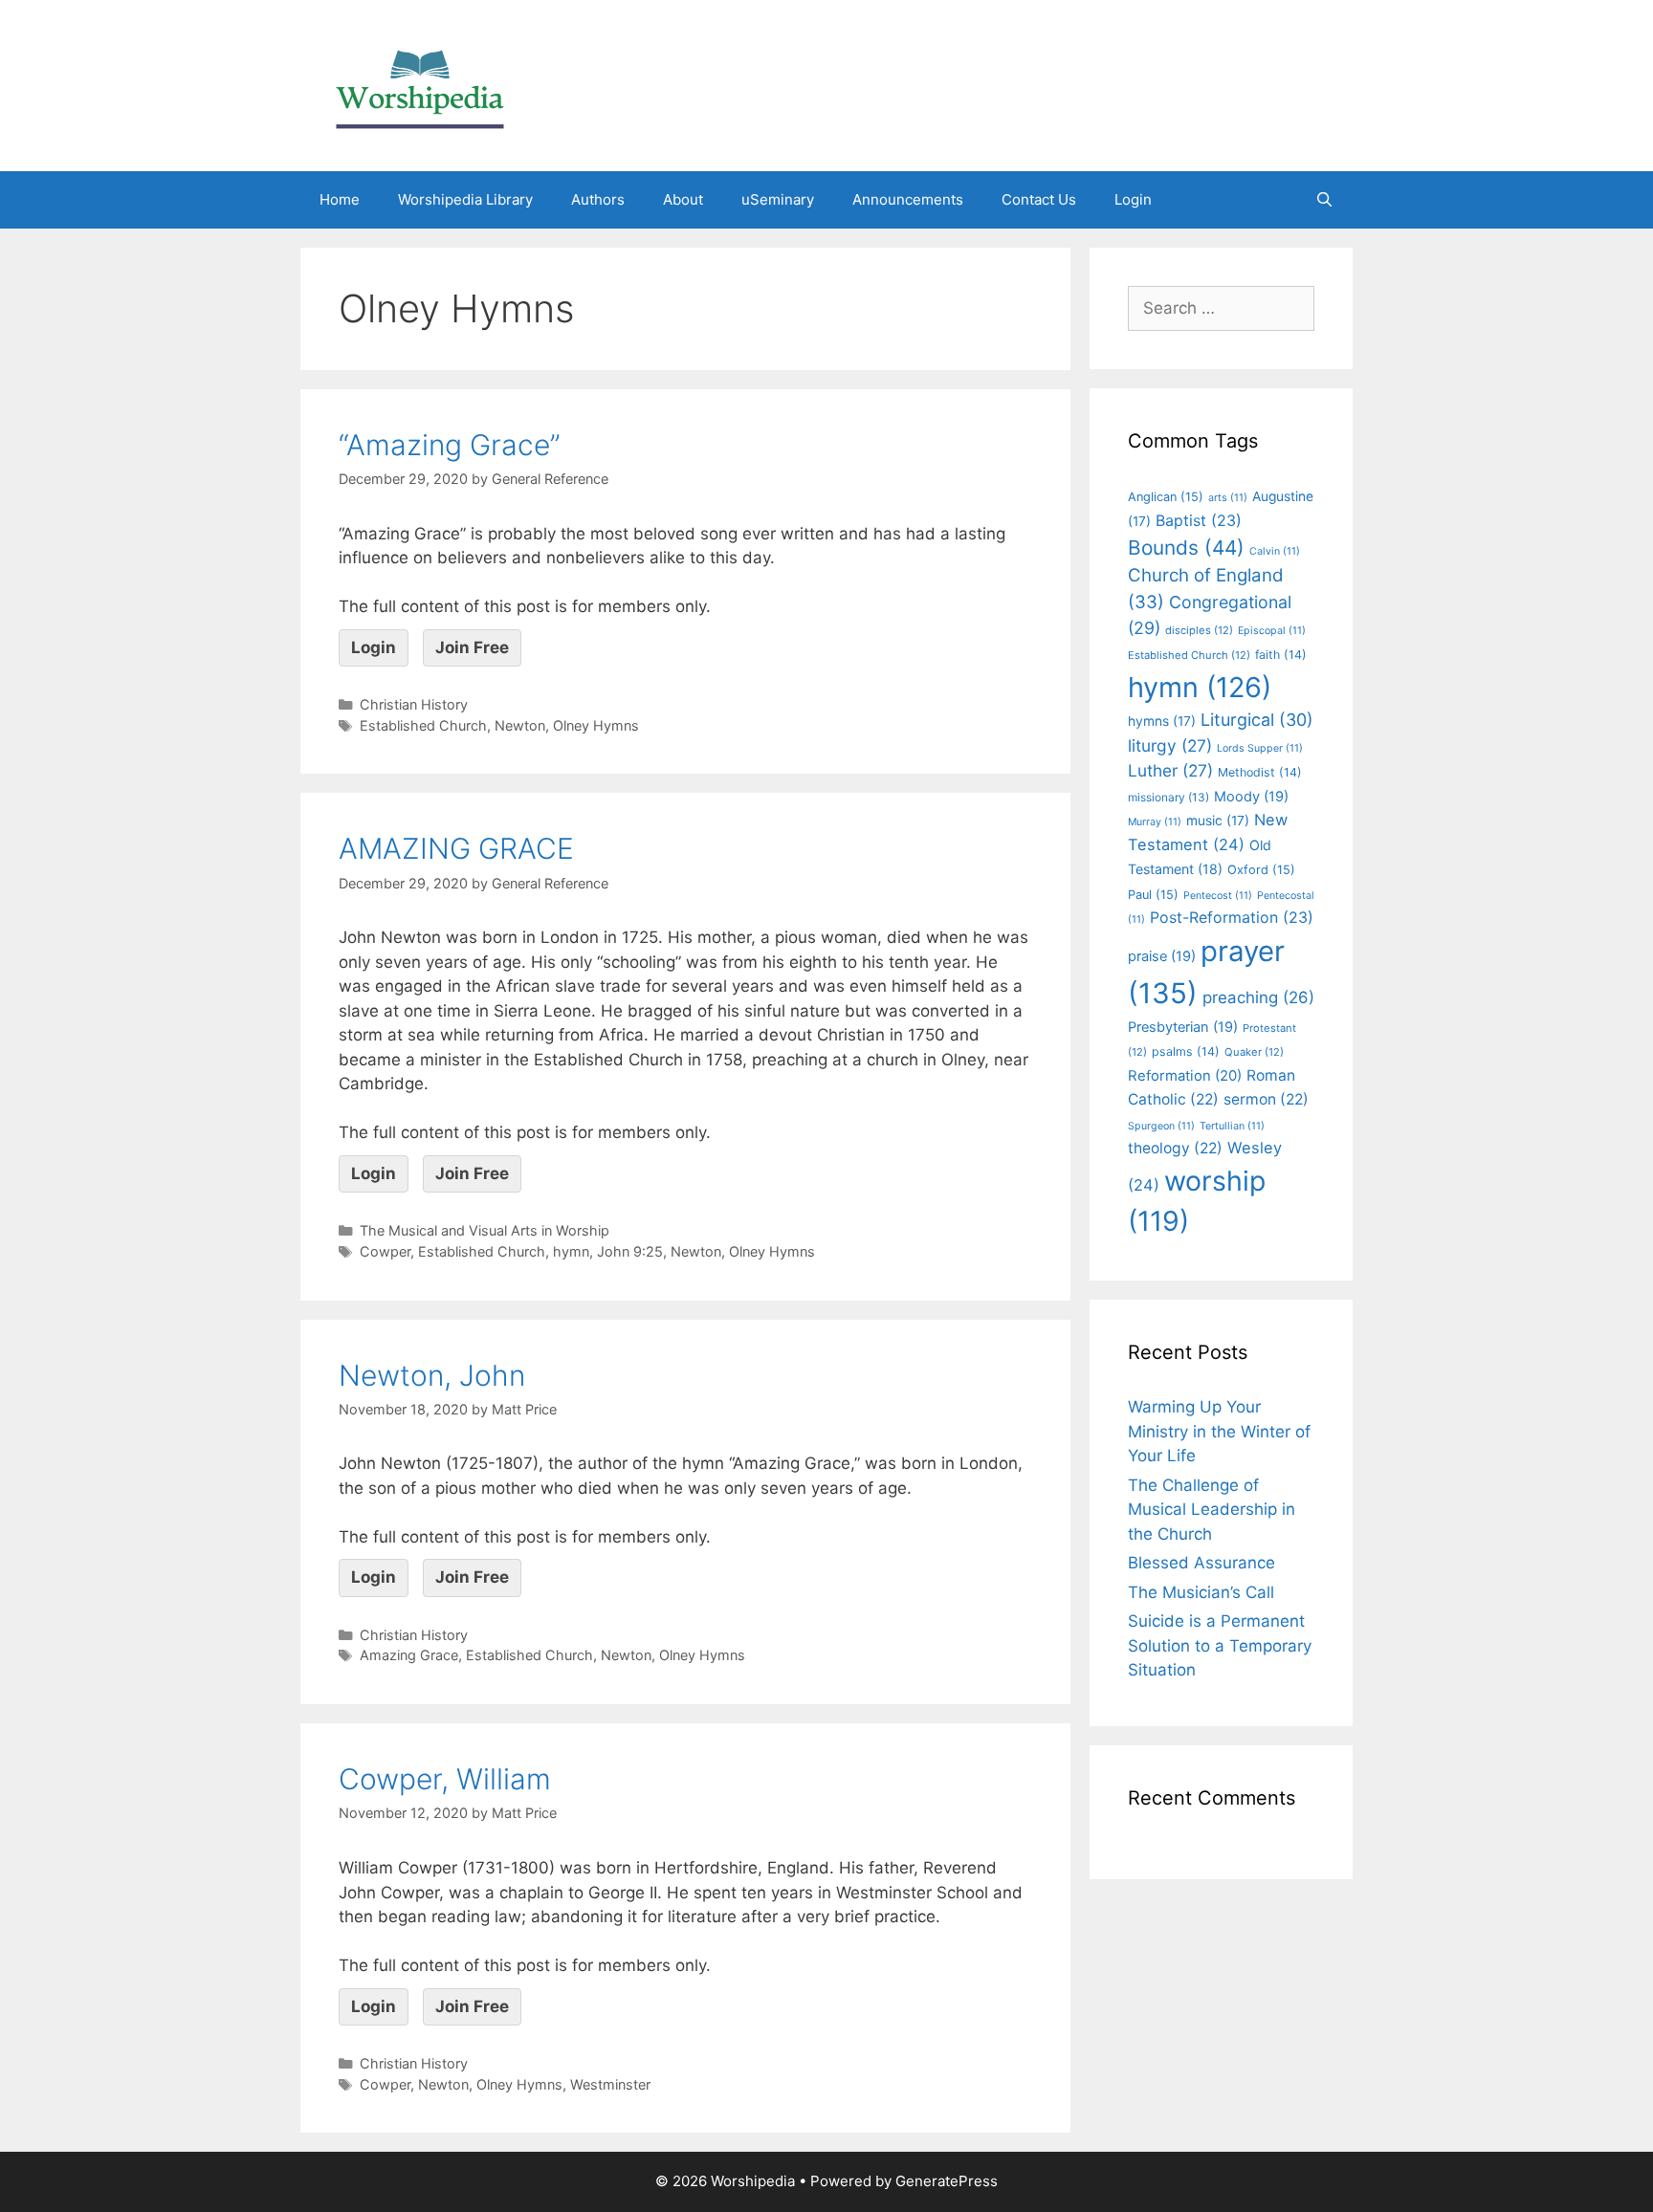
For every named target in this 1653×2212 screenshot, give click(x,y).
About (683, 199)
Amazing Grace (409, 1655)
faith (1281, 655)
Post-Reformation (1232, 917)
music (1218, 821)
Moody (1251, 797)
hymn (571, 1251)
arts (1228, 498)
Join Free (472, 647)
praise (1162, 956)
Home (340, 199)
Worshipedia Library (465, 199)
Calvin (1275, 551)
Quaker (1254, 1052)
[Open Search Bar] (1324, 200)
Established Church (423, 725)
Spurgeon (1161, 1126)
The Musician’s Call (1201, 1592)
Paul (1153, 895)
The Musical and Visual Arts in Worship (485, 1230)
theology (1175, 1148)
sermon (1266, 1099)
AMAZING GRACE (456, 848)
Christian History (414, 704)
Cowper (385, 1251)
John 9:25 (630, 1251)
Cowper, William (445, 1779)
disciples (1199, 630)
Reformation (1185, 1076)
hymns (1162, 721)
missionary (1168, 797)
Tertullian (1232, 1126)
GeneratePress (947, 2181)
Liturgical (1257, 720)
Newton (520, 725)
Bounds (1186, 548)
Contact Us (1039, 199)
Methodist (1260, 772)
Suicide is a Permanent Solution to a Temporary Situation (1220, 1645)
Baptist (1199, 520)
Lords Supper (1260, 748)
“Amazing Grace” (450, 445)
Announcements (908, 199)
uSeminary (778, 199)
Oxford (1261, 870)
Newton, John (432, 1375)
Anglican (1166, 497)
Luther (1170, 770)
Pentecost (1218, 896)
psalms (1186, 1051)
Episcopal (1272, 631)
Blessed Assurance (1201, 1563)
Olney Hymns (596, 725)
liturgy (1170, 745)
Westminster (610, 2084)
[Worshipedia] (420, 84)
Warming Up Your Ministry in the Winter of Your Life (1219, 1431)
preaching (1258, 997)
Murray (1155, 822)
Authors (598, 199)
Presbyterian (1183, 1027)
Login (1133, 199)
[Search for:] (1221, 308)
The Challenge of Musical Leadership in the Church (1212, 1510)
